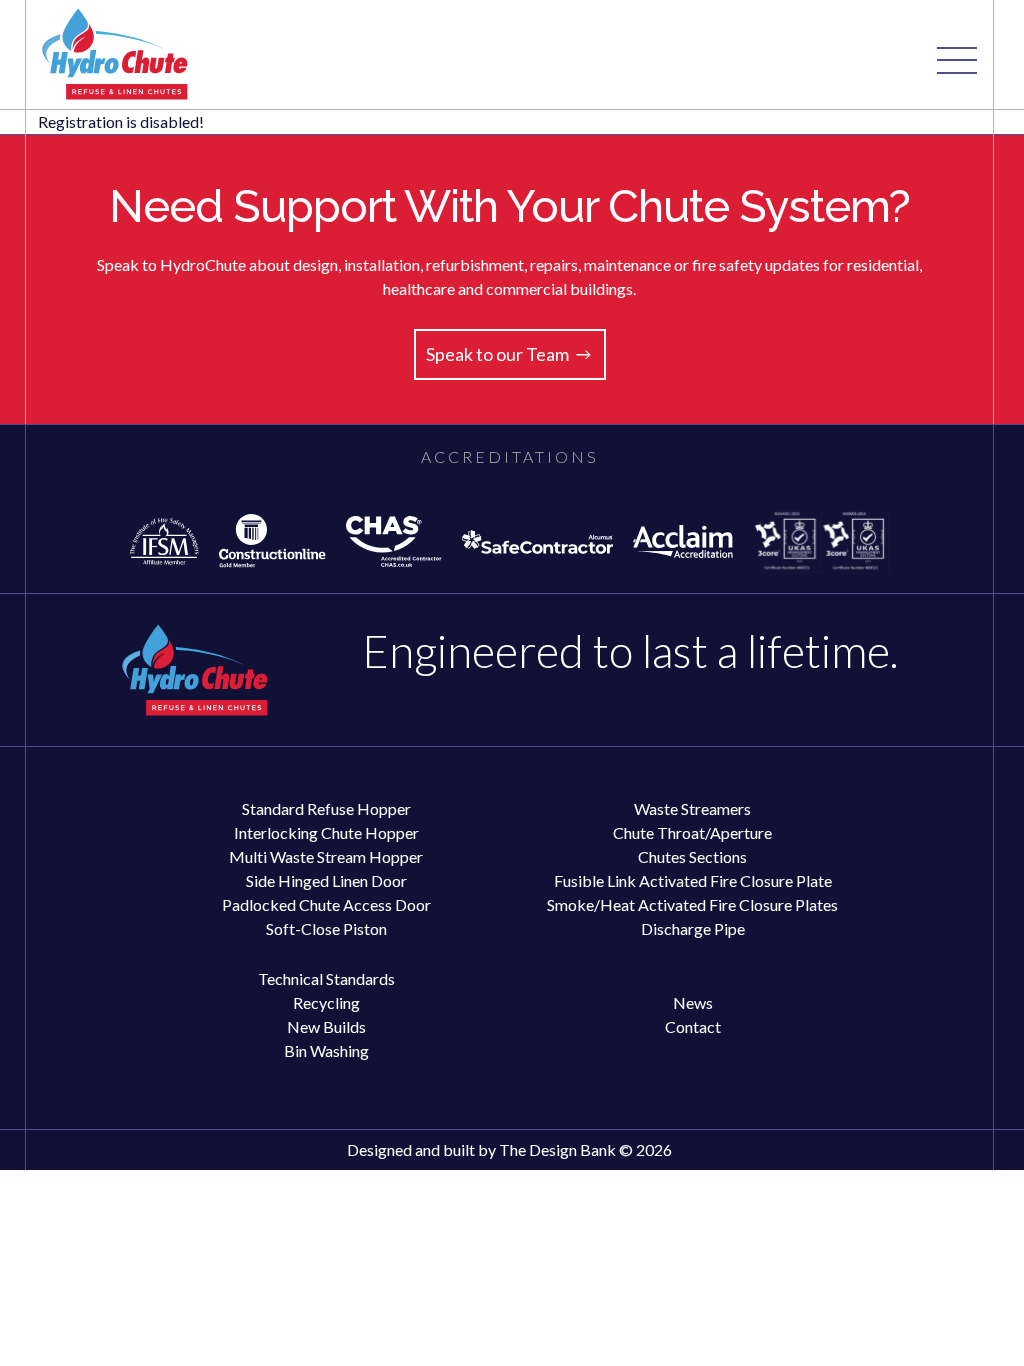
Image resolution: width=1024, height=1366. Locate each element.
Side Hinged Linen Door (326, 880)
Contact (693, 1026)
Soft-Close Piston (326, 928)
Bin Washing (326, 1050)
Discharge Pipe (693, 928)
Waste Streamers (692, 808)
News (693, 1002)
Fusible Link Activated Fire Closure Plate (693, 880)
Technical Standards (326, 978)
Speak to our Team (497, 354)
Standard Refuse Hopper (326, 808)
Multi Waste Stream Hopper (326, 856)
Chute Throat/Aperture (692, 832)
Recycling (326, 1002)
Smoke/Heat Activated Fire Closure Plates (692, 904)
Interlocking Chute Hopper (326, 832)
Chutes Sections (692, 856)
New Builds (326, 1026)
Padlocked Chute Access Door (326, 904)
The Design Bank (557, 1149)
